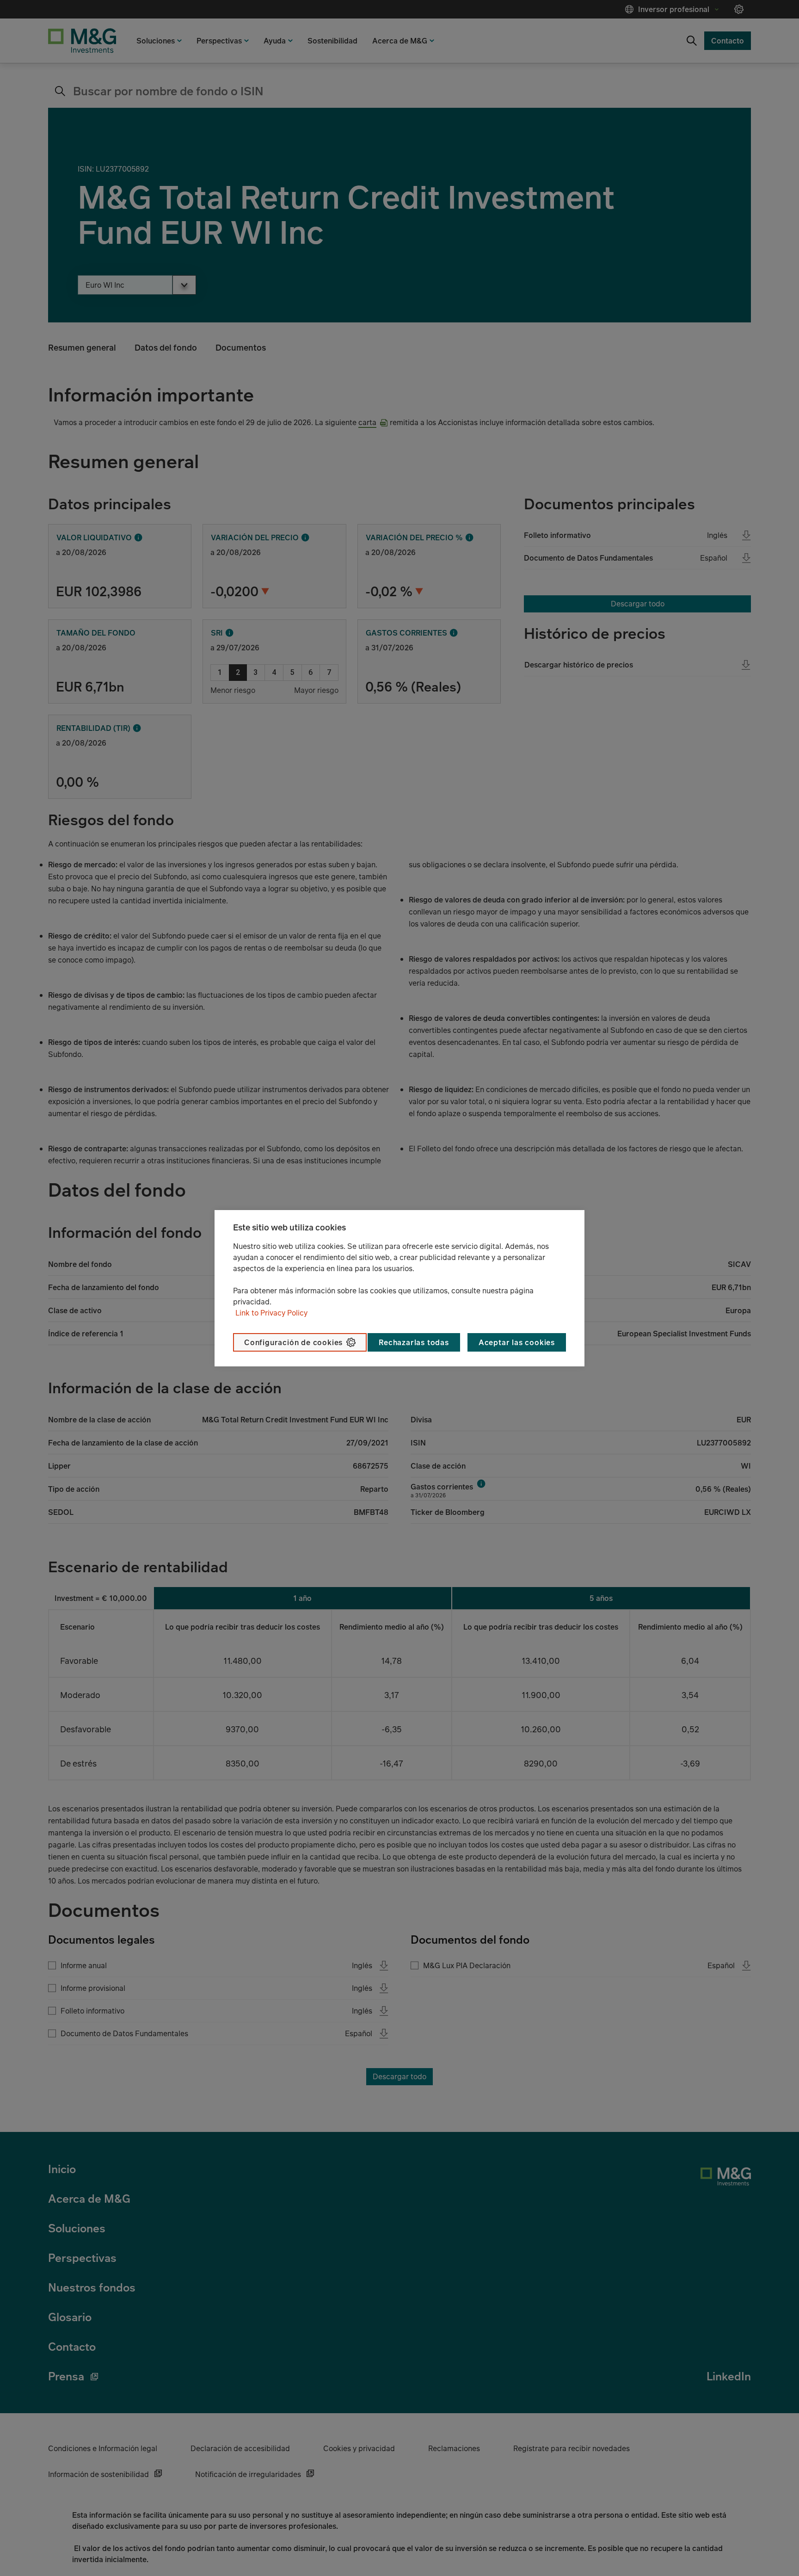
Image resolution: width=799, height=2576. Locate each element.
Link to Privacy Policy (271, 1313)
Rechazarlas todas (414, 1342)
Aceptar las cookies (517, 1342)
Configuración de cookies (293, 1342)
